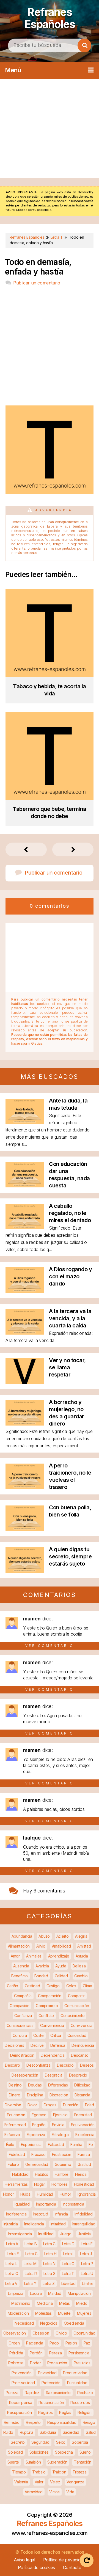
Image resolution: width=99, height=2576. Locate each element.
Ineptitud (41, 2214)
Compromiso (47, 2006)
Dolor (32, 2105)
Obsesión (41, 2333)
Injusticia (11, 2224)
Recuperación (19, 2412)
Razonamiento (58, 2393)
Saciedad (71, 2432)
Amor (15, 1956)
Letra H (50, 2254)
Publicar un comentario (37, 283)
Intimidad (58, 2224)
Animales (34, 1956)
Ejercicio (60, 2115)
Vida (70, 2492)
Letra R (31, 2274)
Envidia (58, 2125)
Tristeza (80, 2472)
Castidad (32, 1986)
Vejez (55, 2482)
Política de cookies (36, 2567)
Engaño (39, 2125)
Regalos (45, 2412)
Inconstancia (73, 2204)
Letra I (68, 2254)
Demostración (22, 2055)
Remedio (12, 2422)
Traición (59, 2472)
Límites (88, 2283)
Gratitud (84, 2164)
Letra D (68, 2244)
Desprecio (78, 2075)
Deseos (87, 2065)
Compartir (76, 1996)
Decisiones (14, 2045)
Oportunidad (84, 2333)
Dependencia (53, 2055)
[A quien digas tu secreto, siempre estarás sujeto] (25, 1571)
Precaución (57, 2363)
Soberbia (80, 2442)
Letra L (11, 2264)
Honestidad (84, 2184)
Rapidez (32, 2393)
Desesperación (25, 2075)
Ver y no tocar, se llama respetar (67, 1367)
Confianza (23, 2016)
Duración (71, 2105)
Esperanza (36, 2135)
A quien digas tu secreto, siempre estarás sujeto (70, 1556)
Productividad (75, 2373)
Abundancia (22, 1936)
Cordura (20, 2035)
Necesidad (24, 2323)
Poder (35, 2363)
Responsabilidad (62, 2422)
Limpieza (16, 2293)
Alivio (41, 1946)
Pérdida (16, 2353)
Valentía (21, 2482)
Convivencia (82, 2025)
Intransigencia (20, 2234)
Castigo (53, 1986)
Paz (87, 2343)
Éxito (10, 2145)
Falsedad (56, 2145)
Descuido (65, 2065)
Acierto (63, 1936)
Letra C (49, 2244)
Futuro (13, 2164)
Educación (16, 2115)
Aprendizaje (59, 1956)
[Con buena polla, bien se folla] (25, 1529)
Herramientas (16, 2184)
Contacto (72, 2567)
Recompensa (21, 2402)
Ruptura (27, 2432)
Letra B (31, 2244)
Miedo (82, 2303)
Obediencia (74, 2323)
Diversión (13, 2105)
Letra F (13, 2254)
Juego (66, 2234)
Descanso (80, 2055)
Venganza (75, 2482)
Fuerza (84, 2154)
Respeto (33, 2422)
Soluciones (39, 2452)
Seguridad (40, 2442)
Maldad (55, 2293)
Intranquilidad (84, 2224)
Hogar (40, 2184)
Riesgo (89, 2422)
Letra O (68, 2264)
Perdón (36, 2353)
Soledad (15, 2452)
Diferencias (58, 2085)
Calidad (61, 1976)
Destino (15, 2085)
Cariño (13, 1986)
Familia (76, 2145)
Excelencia (85, 2135)
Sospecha (64, 2452)
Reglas (65, 2412)
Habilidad (20, 2174)
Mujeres (84, 2313)
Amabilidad (61, 1946)
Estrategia (60, 2135)
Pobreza (16, 2363)
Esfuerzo (12, 2135)
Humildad (45, 2194)
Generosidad (37, 2164)
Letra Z (49, 2283)
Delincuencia (83, 2045)
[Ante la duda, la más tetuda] (25, 1122)
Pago (54, 2343)
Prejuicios (82, 2363)
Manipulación (79, 2293)
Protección (51, 2383)
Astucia (82, 1956)
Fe (91, 2145)
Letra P (87, 2264)
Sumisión (33, 2462)
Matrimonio (21, 2303)
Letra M (30, 2264)
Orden (14, 2343)
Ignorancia (87, 2194)
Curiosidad (77, 2035)
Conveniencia (52, 2025)
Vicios (54, 2492)
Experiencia (31, 2145)
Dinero (15, 2095)
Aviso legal (24, 2560)
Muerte (64, 2313)
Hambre (62, 2174)
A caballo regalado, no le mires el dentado (70, 1213)
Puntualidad (77, 2383)
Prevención (22, 2373)
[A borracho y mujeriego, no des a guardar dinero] (25, 1424)
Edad (90, 2105)
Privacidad (47, 2373)
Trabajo (39, 2472)
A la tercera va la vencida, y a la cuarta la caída (70, 1318)
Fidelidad (17, 2154)
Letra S (50, 2274)
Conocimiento (72, 2016)
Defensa (58, 2045)
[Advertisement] (50, 128)
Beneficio (20, 1976)
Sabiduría (48, 2432)
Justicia (84, 2234)
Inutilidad (46, 2234)
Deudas (35, 2085)
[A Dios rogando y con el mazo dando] (25, 1291)
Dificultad (82, 2085)
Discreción (59, 2095)
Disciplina (35, 2095)
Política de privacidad (64, 2560)
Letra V (11, 2283)
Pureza (12, 2393)
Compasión (19, 2006)
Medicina (45, 2303)
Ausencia (21, 1966)
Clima (87, 1986)
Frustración (62, 2154)
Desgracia (54, 2075)
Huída (25, 2194)
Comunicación (77, 2006)
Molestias (43, 2313)
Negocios (49, 2323)
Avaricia (42, 1966)
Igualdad (22, 2204)
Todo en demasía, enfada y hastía (38, 267)
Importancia (46, 2204)
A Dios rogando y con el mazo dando (70, 1276)
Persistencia (79, 2353)
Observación (15, 2333)
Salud (91, 2432)
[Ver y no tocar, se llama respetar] (25, 1382)
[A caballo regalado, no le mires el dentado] (25, 1228)
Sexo (61, 2442)
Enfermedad (15, 2125)
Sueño (85, 2452)
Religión (85, 2412)
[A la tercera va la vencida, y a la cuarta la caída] (25, 1333)
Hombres (59, 2184)
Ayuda (61, 1966)
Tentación (83, 2462)
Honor (9, 2194)
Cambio (81, 1976)
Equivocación (83, 2125)
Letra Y (30, 2283)
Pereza (56, 2353)
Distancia (82, 2095)
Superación (57, 2462)
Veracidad (34, 2492)
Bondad (41, 1976)
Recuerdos (80, 2402)
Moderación (18, 2313)
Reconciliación (51, 2402)
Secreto (18, 2442)
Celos (71, 1986)
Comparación (50, 1996)
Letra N (49, 2264)
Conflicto (46, 2016)
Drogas (50, 2105)
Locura (36, 2293)
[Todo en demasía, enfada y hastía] (50, 492)
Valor (39, 2482)
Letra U (87, 2274)
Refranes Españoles (50, 18)
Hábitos (42, 2174)
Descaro (12, 2065)
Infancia (61, 2214)
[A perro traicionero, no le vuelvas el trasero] (25, 1487)
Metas (64, 2303)
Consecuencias (20, 2025)
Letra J (86, 2254)
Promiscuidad (23, 2383)
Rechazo (85, 2393)
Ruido (8, 2432)
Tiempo (19, 2472)
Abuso (44, 1936)
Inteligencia (34, 2224)
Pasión (71, 2343)
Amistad (84, 1946)
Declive (37, 2045)
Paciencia (35, 2343)
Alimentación (19, 1946)
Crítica (56, 2035)
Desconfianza (38, 2065)
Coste (38, 2035)
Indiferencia (16, 2214)
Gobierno (63, 2164)
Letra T (68, 2274)
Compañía (23, 1996)
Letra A (12, 2244)
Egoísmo (39, 2115)
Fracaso (38, 2154)
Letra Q (12, 2274)
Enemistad (83, 2115)
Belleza (79, 1966)
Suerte (13, 2462)
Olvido (61, 2333)
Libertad (68, 2283)
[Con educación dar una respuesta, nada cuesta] (25, 1186)
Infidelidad (84, 2214)
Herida (81, 2174)
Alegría (81, 1936)
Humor (65, 2194)
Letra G (31, 2254)
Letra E (87, 2244)
